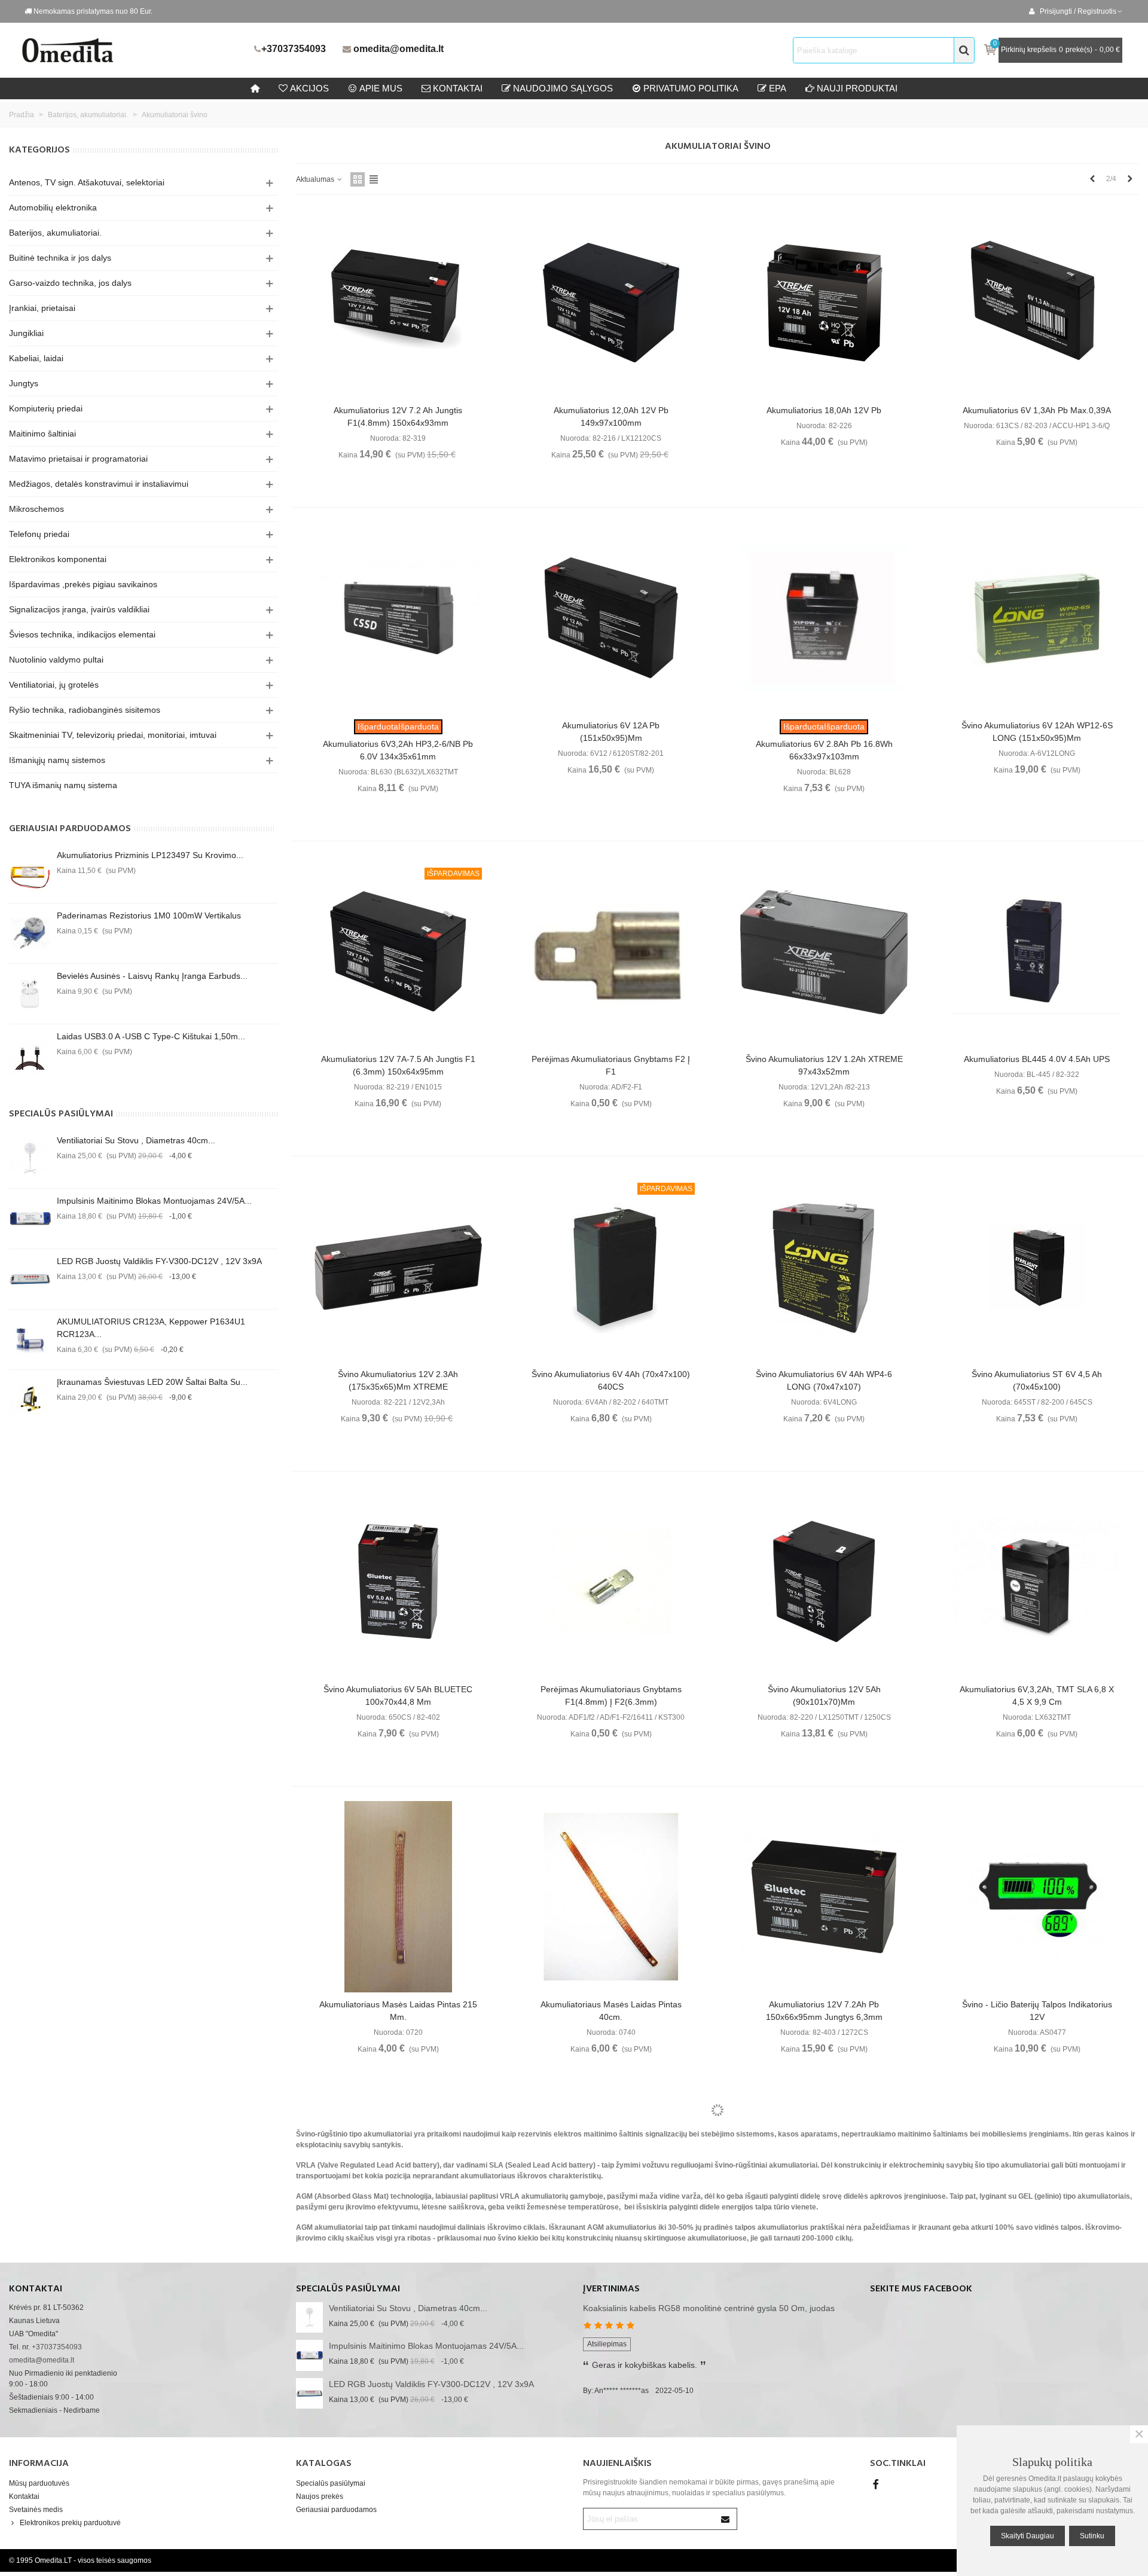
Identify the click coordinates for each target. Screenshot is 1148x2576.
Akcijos (309, 88)
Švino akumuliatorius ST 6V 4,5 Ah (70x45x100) (1037, 1380)
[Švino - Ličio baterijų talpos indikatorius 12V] (1037, 1897)
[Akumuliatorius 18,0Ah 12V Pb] (824, 303)
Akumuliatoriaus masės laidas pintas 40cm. (611, 2011)
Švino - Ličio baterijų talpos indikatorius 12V (1037, 2011)
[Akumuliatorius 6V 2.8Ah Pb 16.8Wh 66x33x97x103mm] (824, 618)
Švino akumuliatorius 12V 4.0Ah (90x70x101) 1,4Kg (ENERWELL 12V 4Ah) (398, 2326)
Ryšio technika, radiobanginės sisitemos (85, 710)
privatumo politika (691, 88)
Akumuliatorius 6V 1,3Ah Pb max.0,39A (1037, 410)
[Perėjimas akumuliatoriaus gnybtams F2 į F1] (611, 951)
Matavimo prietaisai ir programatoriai (78, 459)
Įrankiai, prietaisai (42, 308)
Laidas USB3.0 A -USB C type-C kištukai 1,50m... (151, 1036)
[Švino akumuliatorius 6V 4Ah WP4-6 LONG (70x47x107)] (824, 1266)
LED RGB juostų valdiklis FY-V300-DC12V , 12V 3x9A (159, 1261)
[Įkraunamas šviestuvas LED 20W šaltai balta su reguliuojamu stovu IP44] (30, 1400)
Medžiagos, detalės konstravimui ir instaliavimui (99, 484)
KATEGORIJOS (39, 150)
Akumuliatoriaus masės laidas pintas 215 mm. (398, 2011)
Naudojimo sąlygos (563, 88)
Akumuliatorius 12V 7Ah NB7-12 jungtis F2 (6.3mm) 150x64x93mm (824, 2344)
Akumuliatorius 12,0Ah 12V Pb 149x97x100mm (611, 416)
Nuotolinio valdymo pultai (56, 660)
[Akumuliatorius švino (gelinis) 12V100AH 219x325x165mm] (1037, 2212)
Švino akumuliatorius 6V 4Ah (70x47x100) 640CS (611, 1380)
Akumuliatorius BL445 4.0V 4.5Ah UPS (1037, 1059)
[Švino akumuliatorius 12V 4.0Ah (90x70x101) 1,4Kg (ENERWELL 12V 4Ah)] (398, 2212)
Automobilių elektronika (53, 207)
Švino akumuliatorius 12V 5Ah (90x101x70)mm (824, 1696)
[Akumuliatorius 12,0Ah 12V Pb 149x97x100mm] (611, 303)
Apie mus (381, 88)
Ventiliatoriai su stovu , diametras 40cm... (136, 1140)
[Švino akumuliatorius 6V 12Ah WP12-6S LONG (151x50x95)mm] (1037, 618)
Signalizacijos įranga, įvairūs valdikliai (79, 609)
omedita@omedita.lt (399, 49)
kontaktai (458, 88)
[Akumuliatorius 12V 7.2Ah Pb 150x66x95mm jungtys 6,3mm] (824, 1897)
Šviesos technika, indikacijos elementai (82, 634)
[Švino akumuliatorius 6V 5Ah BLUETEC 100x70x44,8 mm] (398, 1582)
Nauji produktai (857, 88)
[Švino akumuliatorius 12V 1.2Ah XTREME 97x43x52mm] (824, 951)
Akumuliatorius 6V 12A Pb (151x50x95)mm (611, 732)
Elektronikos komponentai (58, 559)
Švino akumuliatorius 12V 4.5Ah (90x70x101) (611, 2326)
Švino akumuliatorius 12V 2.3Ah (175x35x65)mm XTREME (398, 1380)
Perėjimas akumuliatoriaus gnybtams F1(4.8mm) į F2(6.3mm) (611, 1696)
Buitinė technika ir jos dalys (60, 258)
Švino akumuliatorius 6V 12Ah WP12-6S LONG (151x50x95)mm (1037, 732)
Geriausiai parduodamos (70, 829)
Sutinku (1092, 2536)
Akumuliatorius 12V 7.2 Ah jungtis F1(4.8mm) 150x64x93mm (398, 416)
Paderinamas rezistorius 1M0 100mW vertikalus (149, 915)
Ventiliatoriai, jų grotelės (54, 685)
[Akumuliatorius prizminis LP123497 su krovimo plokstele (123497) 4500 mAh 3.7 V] (30, 873)
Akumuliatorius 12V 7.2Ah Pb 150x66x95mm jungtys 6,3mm (824, 2011)
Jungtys (24, 383)
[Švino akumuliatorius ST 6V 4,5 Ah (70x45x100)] (1037, 1266)
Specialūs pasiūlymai (61, 1114)
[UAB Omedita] (135, 50)
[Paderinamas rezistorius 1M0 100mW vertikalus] (30, 933)
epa (778, 88)
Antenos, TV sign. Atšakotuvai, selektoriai (87, 182)
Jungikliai (26, 333)
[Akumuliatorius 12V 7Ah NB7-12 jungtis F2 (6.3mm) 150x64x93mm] (824, 2212)
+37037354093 (294, 49)
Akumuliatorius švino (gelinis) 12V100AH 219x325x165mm (1037, 2326)
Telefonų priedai (39, 534)
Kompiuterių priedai (46, 408)
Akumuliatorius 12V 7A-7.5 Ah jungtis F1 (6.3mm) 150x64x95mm (398, 1065)
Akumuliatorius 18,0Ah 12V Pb (824, 410)
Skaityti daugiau (1028, 2536)
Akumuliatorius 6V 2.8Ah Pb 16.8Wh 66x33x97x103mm (824, 750)
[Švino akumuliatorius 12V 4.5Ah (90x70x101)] (611, 2212)
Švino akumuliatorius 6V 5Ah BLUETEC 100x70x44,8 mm (398, 1696)
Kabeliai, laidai (36, 358)
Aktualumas (316, 179)
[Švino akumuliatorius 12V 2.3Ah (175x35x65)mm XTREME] (398, 1266)
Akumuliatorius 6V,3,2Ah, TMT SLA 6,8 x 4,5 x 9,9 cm (1037, 1696)
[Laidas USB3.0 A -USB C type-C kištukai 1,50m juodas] (30, 1054)
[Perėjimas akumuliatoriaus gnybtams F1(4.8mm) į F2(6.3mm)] (611, 1582)
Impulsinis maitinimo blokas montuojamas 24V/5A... (154, 1201)
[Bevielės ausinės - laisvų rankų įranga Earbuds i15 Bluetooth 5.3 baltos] (30, 994)
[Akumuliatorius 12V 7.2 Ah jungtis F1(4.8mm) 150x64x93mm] (398, 303)
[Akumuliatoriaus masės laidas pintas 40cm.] (611, 1897)
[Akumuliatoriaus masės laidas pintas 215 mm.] (398, 1897)
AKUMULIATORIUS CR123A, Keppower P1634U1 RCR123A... (151, 1328)
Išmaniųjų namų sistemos (57, 760)
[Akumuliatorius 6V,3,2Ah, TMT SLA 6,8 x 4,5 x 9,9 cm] (1037, 1582)
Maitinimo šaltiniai (42, 434)
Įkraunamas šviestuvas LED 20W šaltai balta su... (152, 1382)
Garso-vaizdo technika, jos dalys (70, 283)
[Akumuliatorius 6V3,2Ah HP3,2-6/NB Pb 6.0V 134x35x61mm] (398, 618)
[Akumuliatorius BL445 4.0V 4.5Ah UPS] (1037, 951)
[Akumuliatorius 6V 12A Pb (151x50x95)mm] (611, 618)
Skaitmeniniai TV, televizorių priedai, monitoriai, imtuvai (113, 735)
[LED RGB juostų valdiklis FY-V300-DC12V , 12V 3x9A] (30, 1279)
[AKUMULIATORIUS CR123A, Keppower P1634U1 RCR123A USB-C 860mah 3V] (30, 1339)
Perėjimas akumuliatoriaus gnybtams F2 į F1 (611, 1065)
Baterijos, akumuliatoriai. (55, 233)
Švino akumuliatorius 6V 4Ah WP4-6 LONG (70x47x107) (824, 1380)
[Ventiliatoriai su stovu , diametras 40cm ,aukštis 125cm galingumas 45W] (30, 1158)
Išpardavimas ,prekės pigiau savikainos (83, 584)
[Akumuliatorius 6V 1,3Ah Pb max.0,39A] (1037, 303)
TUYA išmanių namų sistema (63, 785)
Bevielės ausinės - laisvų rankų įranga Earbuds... (152, 976)
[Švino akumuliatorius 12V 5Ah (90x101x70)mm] (824, 1582)
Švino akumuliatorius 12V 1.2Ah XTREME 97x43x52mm (824, 1065)
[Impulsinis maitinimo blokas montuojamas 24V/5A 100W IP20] (30, 1219)
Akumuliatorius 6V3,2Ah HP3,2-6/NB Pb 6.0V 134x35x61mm (398, 750)
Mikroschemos (36, 509)
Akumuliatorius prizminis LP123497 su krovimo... (150, 855)
